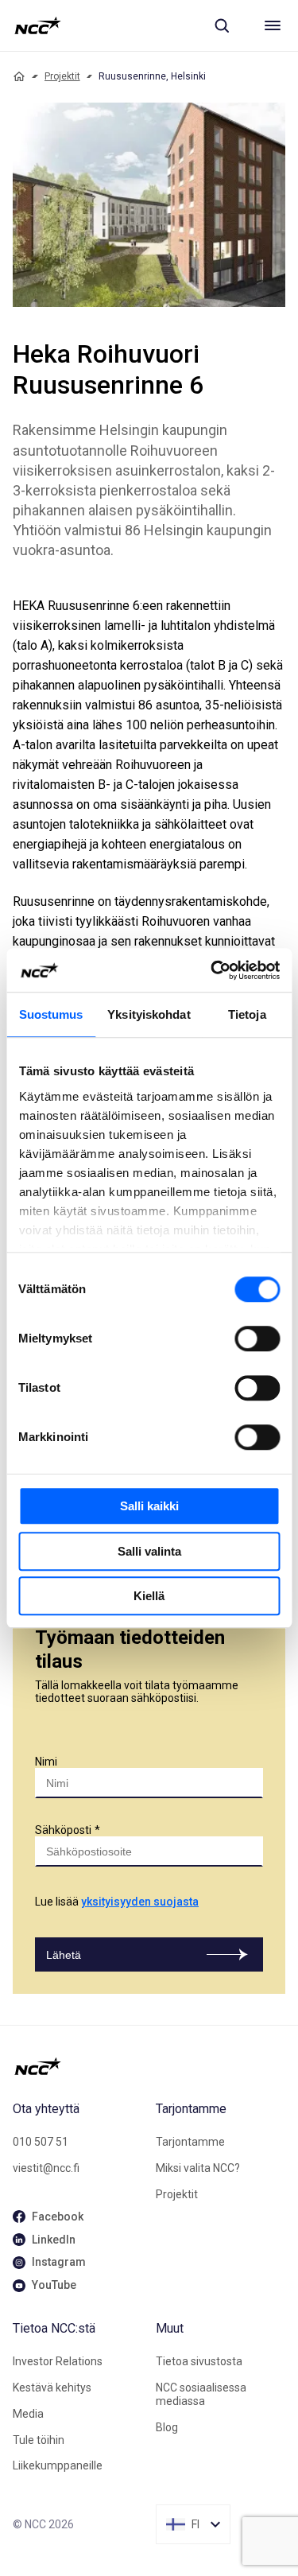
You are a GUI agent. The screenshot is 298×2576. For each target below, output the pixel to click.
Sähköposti (63, 1830)
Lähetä (64, 1955)
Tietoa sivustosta (199, 2361)
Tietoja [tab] (247, 1014)
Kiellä (149, 1596)
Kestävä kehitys (52, 2388)
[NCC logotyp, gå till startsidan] (38, 25)
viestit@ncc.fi (46, 2168)
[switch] (257, 1339)
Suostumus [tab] (51, 1014)
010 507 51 (41, 2142)
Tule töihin (39, 2440)
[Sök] (222, 25)
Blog (167, 2427)
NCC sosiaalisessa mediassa (201, 2394)
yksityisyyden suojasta (140, 1902)
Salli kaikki (149, 1506)
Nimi (46, 1762)
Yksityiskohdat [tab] (149, 1014)
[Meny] (273, 25)
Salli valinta (149, 1551)
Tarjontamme (190, 2142)
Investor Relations (58, 2361)
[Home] (19, 76)
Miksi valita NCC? (198, 2168)
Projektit (62, 76)
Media (28, 2414)
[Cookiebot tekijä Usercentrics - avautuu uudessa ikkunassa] (212, 970)
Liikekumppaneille (58, 2465)
